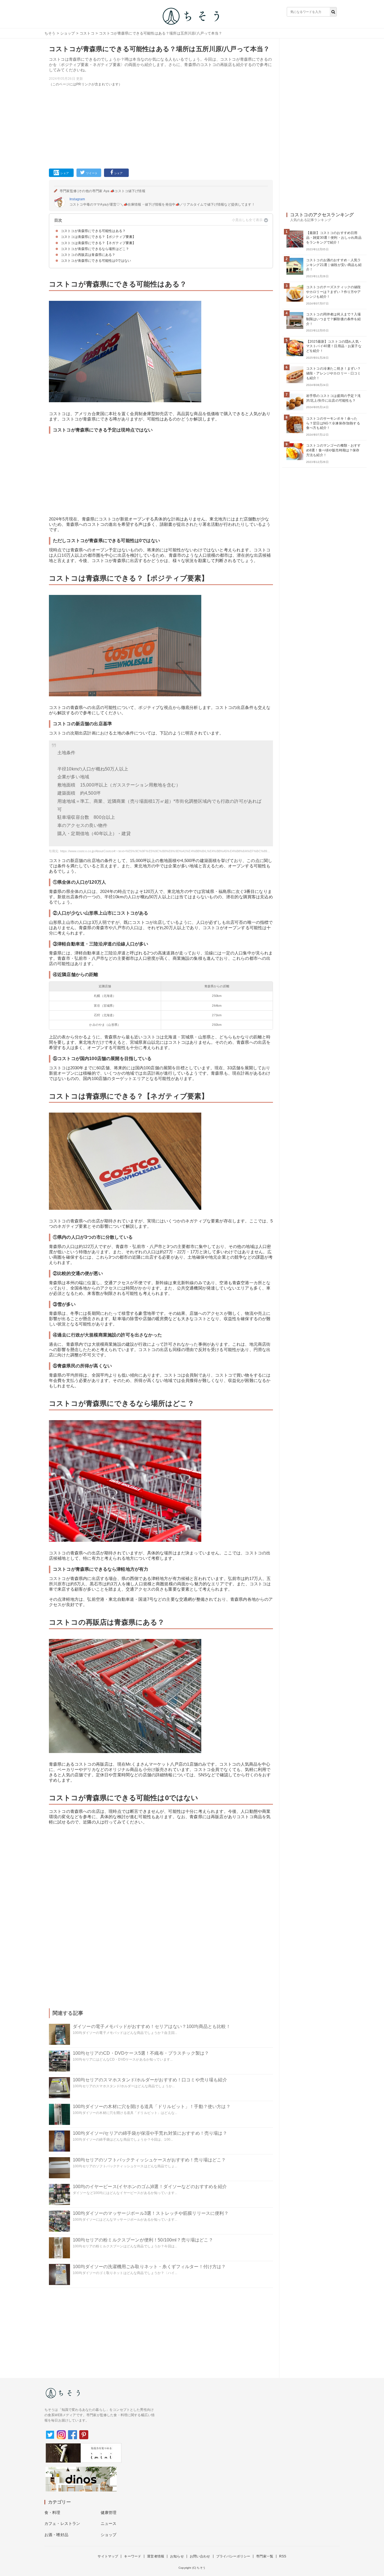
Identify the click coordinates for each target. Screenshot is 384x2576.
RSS (283, 2556)
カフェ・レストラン (62, 2523)
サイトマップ (108, 2556)
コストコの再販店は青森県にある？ (88, 255)
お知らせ (177, 2556)
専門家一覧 (265, 2556)
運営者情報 (156, 2556)
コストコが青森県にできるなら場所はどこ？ (95, 249)
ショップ (68, 33)
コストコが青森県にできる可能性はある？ (93, 231)
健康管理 (109, 2513)
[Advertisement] (161, 126)
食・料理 (52, 2513)
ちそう (50, 33)
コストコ (87, 33)
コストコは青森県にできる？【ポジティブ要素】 (98, 237)
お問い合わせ (200, 2556)
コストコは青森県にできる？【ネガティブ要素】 (98, 243)
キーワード (133, 2556)
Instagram (77, 199)
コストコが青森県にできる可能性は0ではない (96, 261)
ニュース (109, 2523)
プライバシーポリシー (233, 2556)
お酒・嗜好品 (56, 2535)
